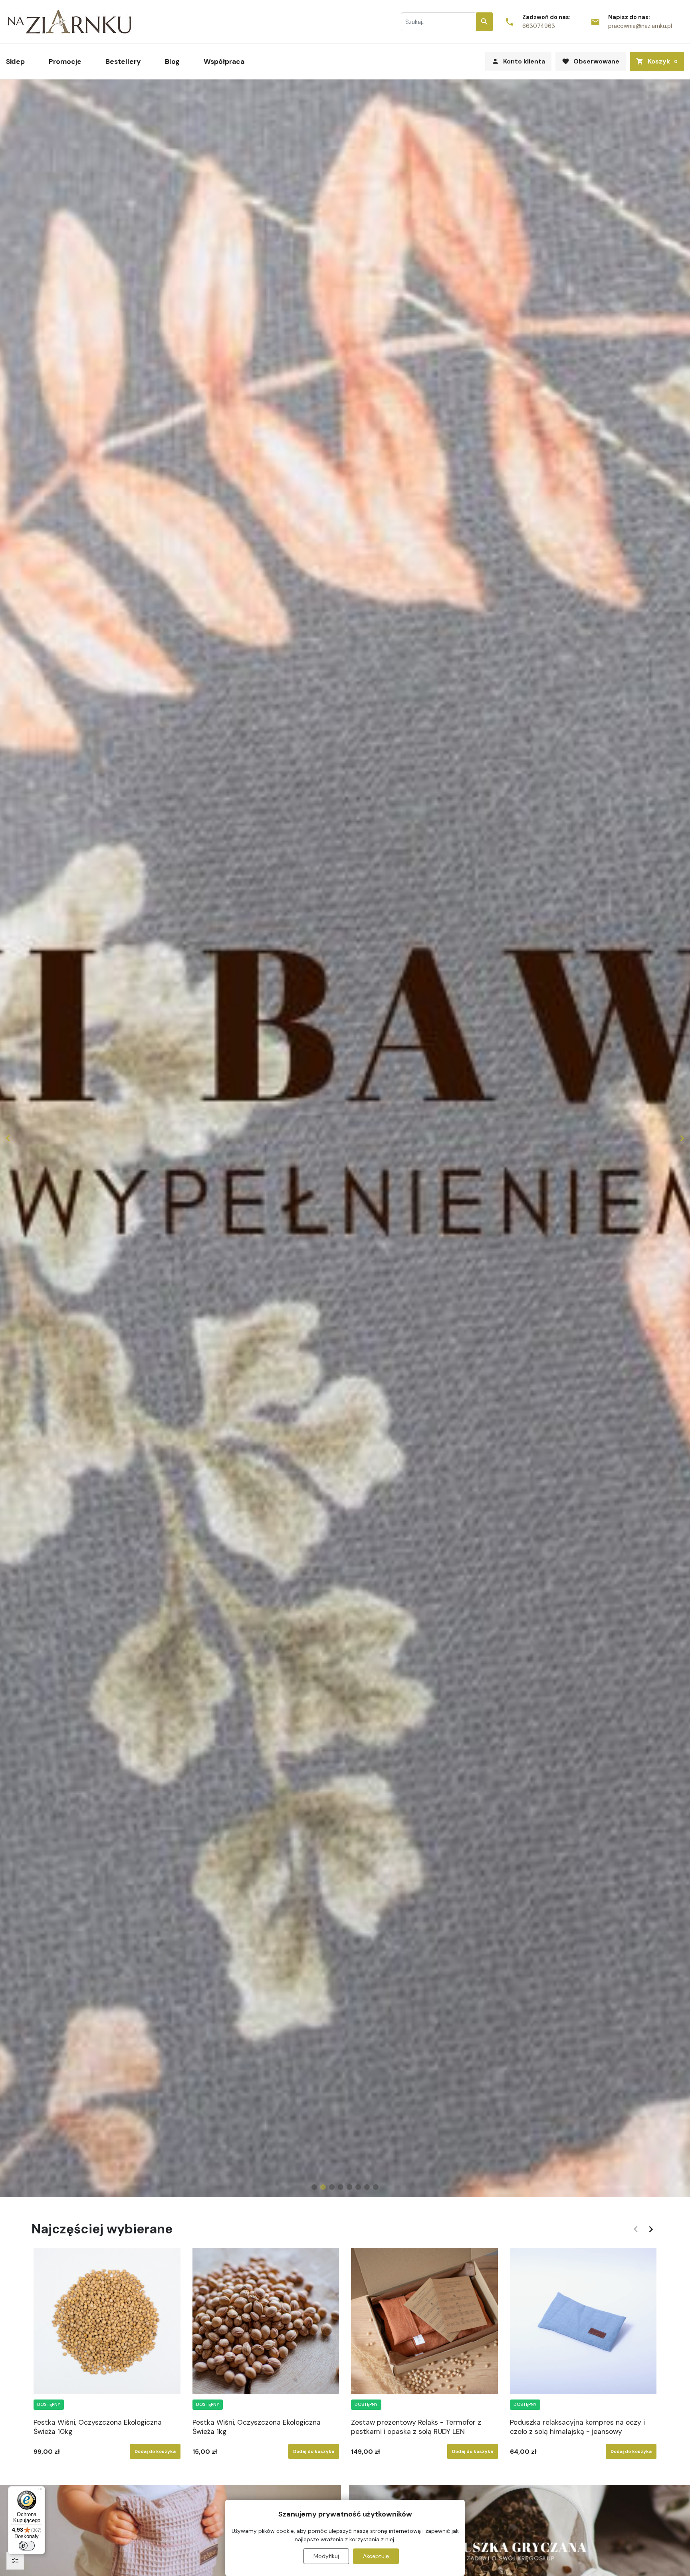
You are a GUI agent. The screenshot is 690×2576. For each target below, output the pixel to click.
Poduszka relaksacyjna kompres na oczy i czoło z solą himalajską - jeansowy (577, 2427)
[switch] (27, 2546)
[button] (657, 61)
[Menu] (40, 2491)
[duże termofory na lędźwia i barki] (345, 1138)
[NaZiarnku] (70, 22)
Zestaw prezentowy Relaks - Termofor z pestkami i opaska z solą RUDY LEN (416, 2427)
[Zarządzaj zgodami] (15, 2561)
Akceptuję (376, 2556)
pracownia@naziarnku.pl (640, 26)
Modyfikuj (326, 2556)
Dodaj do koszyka (155, 2451)
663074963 (539, 26)
